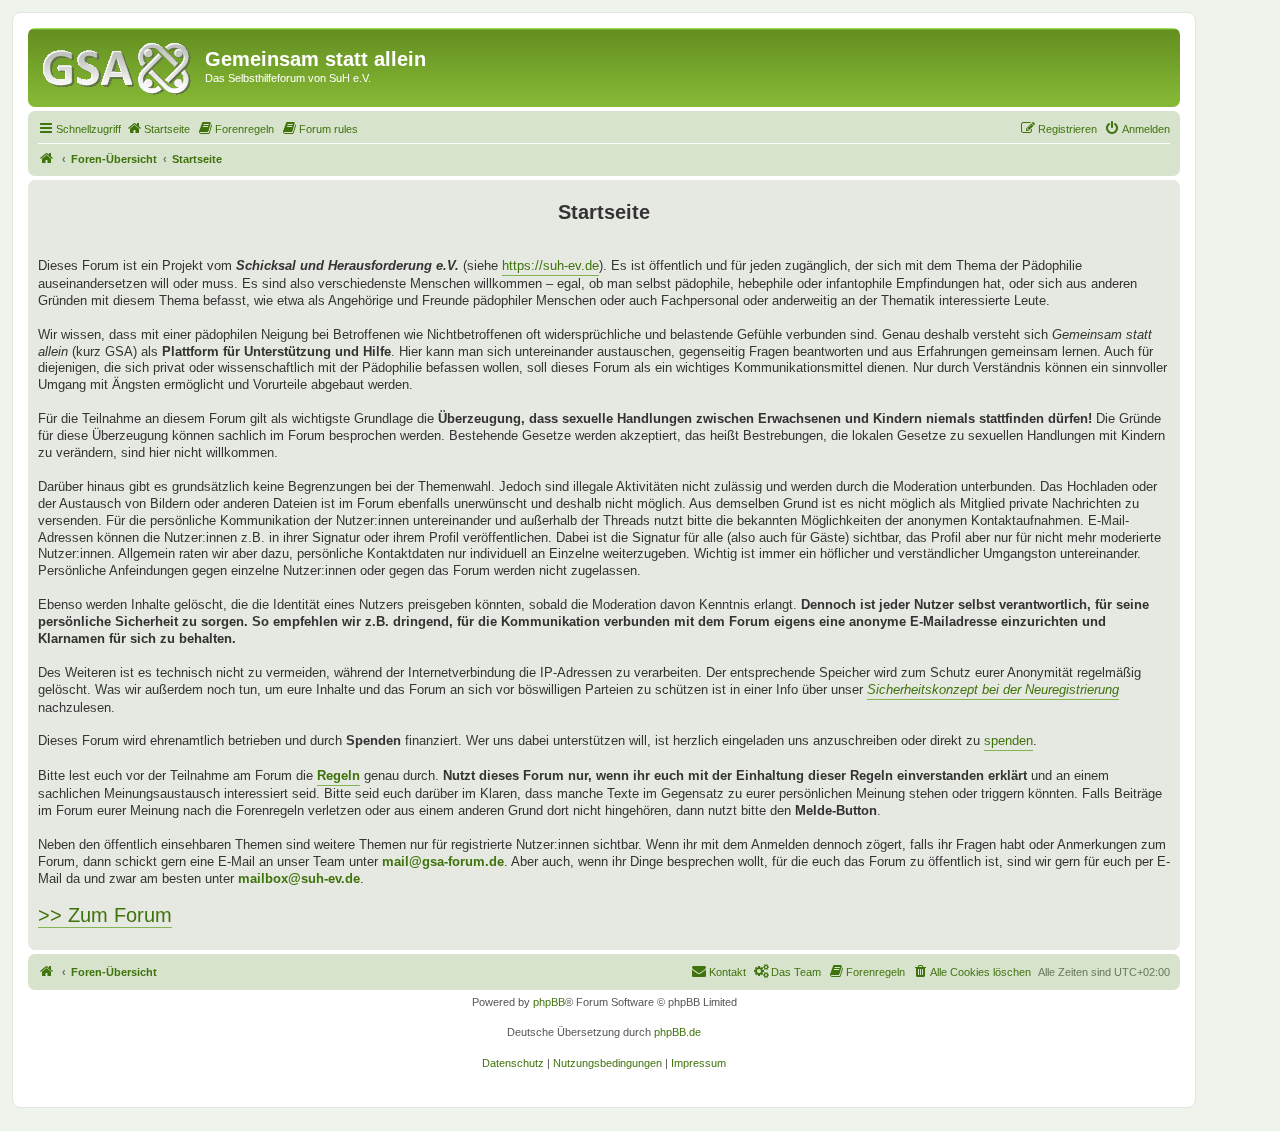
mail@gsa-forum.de (443, 861)
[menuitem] (158, 129)
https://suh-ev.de (550, 265)
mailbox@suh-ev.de (299, 878)
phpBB (549, 1002)
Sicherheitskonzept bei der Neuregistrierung (993, 689)
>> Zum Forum (105, 915)
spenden (1008, 740)
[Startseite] (119, 65)
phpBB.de (677, 1032)
